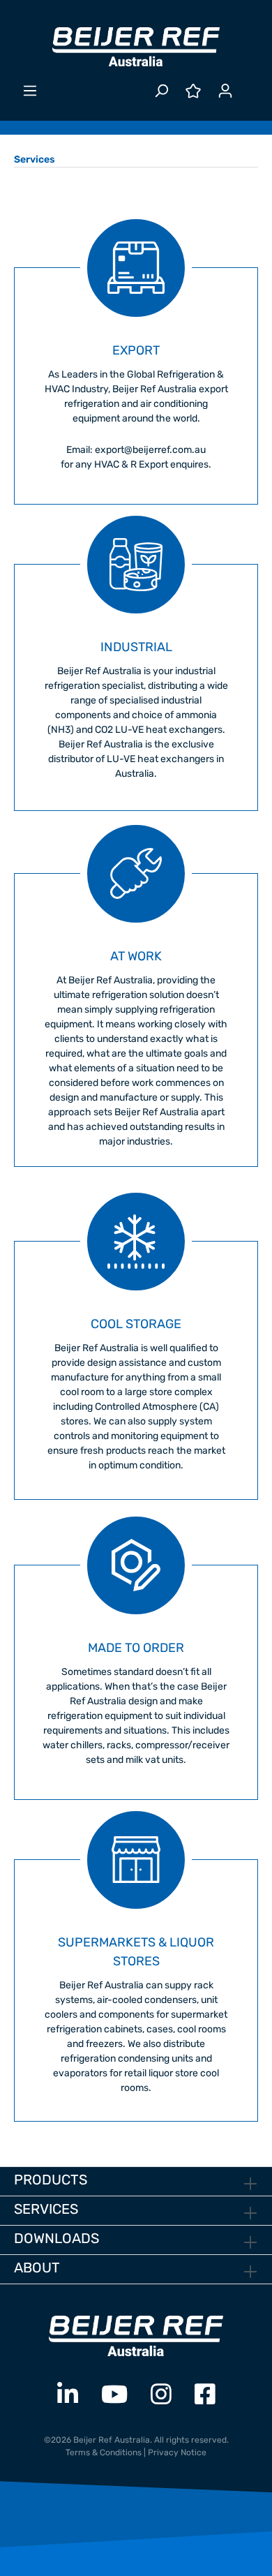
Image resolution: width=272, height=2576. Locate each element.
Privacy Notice (177, 2452)
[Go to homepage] (136, 47)
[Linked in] (68, 2395)
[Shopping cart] (250, 85)
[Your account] (225, 91)
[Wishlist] (193, 91)
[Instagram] (161, 2395)
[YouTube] (114, 2395)
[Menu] (30, 91)
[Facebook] (205, 2395)
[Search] (161, 91)
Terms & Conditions (104, 2452)
